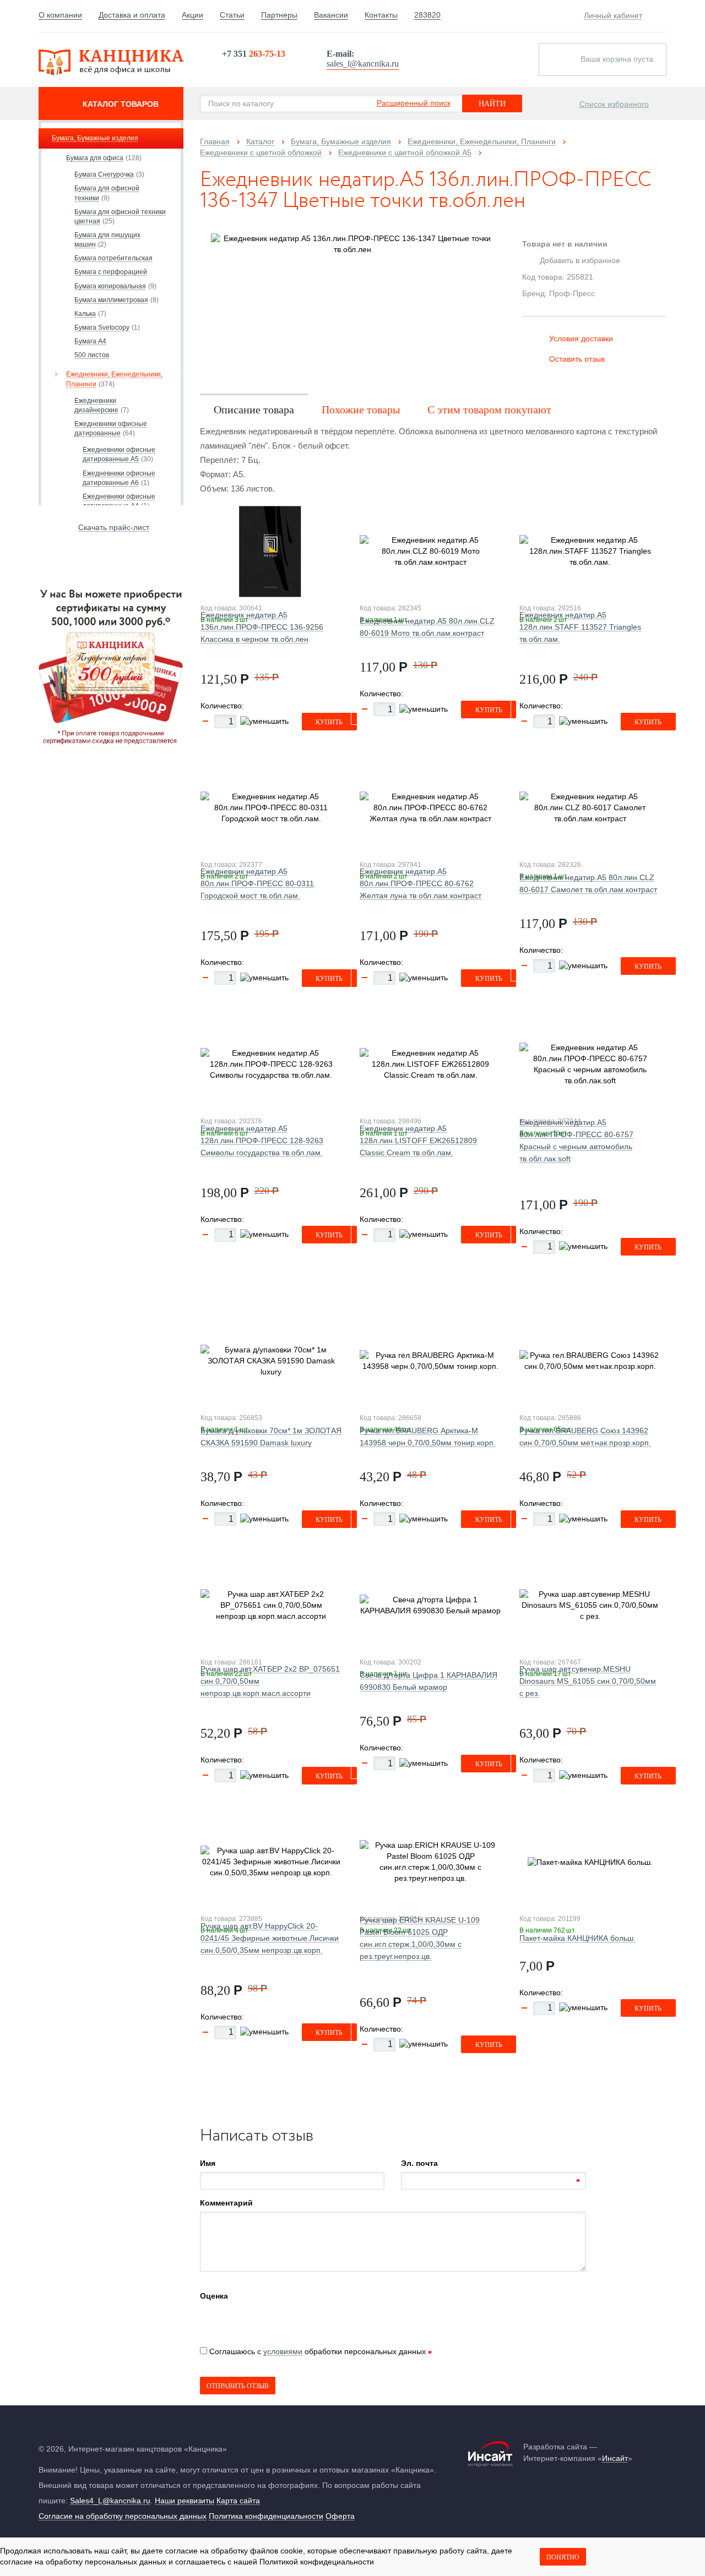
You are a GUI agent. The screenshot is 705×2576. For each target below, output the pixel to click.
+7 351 (254, 54)
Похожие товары (361, 410)
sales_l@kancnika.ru (363, 64)
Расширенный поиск (414, 103)
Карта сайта (238, 2501)
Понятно (563, 2557)
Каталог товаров (121, 104)
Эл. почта (419, 2163)
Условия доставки (581, 339)
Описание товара (254, 410)
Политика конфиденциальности (266, 2516)
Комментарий (226, 2203)
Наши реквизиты (185, 2501)
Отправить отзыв (238, 2386)
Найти (492, 104)
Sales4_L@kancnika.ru (110, 2501)
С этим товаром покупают (489, 410)
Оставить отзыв (577, 359)
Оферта (340, 2516)
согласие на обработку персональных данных (83, 2562)
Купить (329, 722)
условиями (283, 2351)
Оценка (214, 2296)
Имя (208, 2163)
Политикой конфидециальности (317, 2562)
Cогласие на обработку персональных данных (123, 2516)
